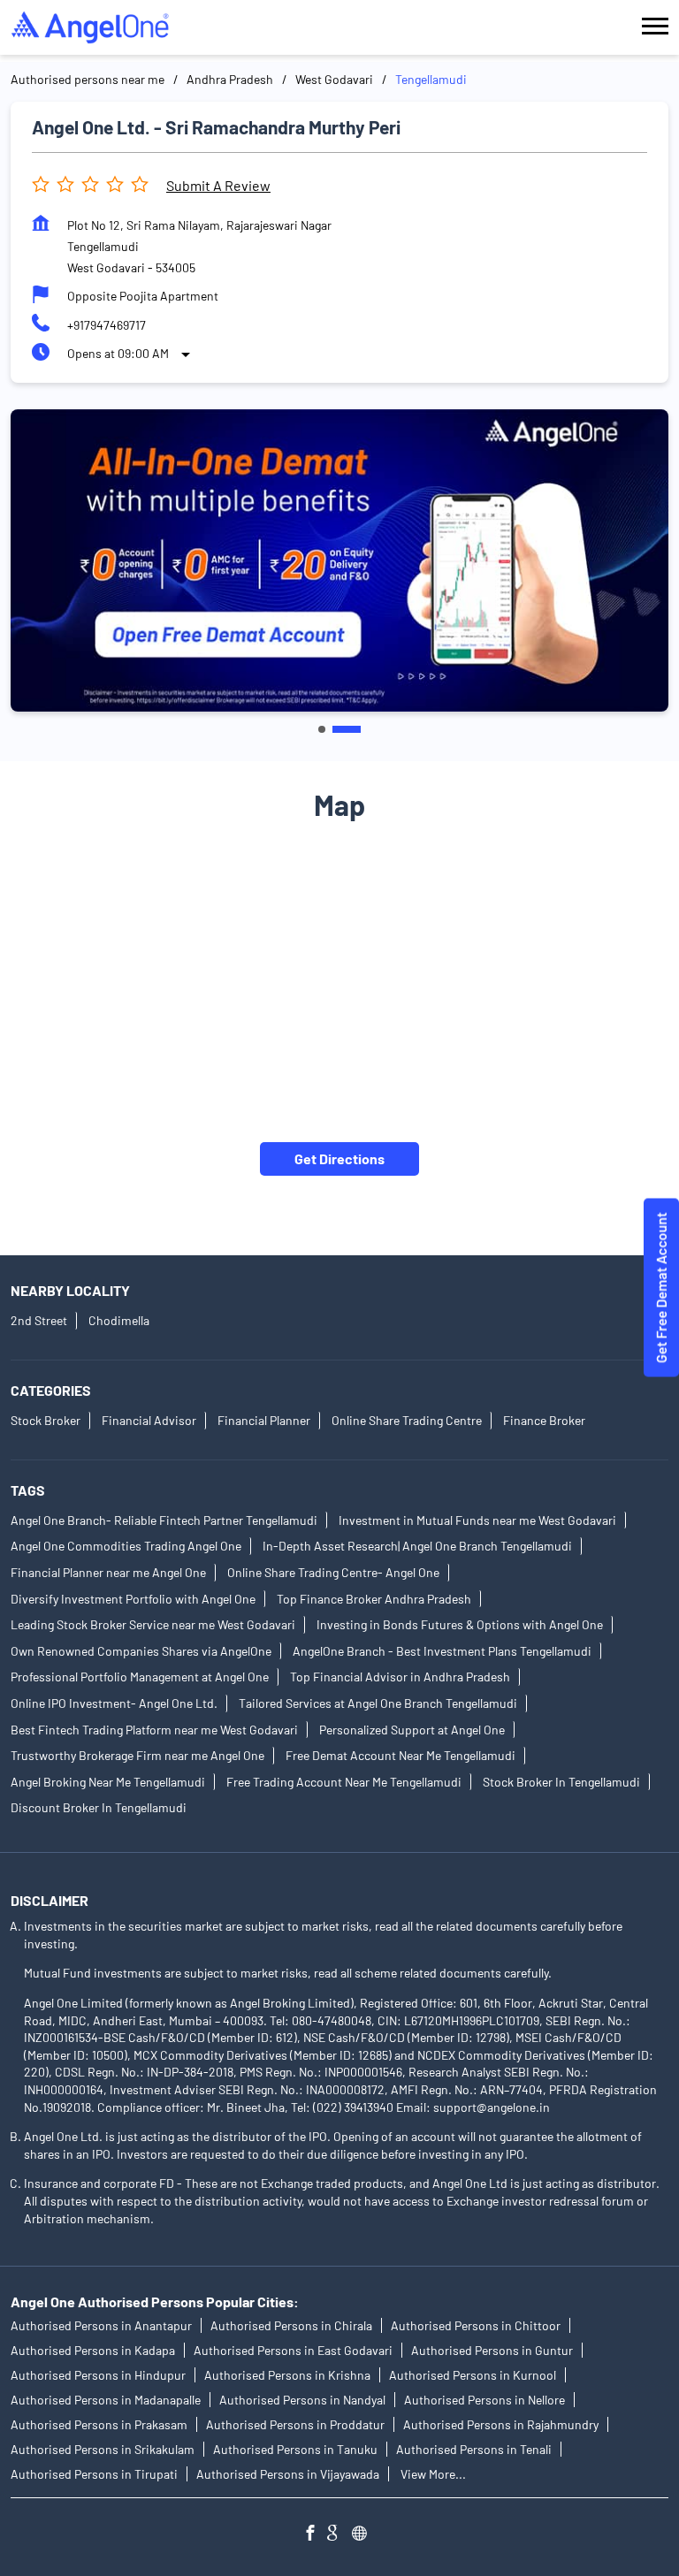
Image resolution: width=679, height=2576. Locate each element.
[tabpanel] (339, 561)
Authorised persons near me (88, 79)
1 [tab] (322, 729)
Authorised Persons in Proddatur (295, 2425)
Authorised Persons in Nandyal (302, 2401)
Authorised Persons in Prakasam (99, 2425)
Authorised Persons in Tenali (474, 2450)
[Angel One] (90, 27)
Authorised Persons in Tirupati (94, 2475)
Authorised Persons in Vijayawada (288, 2475)
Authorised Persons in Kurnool (473, 2376)
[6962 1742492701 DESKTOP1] (661, 1288)
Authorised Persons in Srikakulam (103, 2450)
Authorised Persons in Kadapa (93, 2351)
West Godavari (334, 79)
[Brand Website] (364, 2536)
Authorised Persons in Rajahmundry (501, 2425)
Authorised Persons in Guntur (492, 2351)
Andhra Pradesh (230, 79)
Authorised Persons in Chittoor (476, 2326)
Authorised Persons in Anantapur (101, 2326)
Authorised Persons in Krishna (287, 2376)
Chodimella (119, 1321)
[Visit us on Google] (339, 2536)
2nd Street (39, 1321)
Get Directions (339, 1158)
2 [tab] (347, 729)
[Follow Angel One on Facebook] (315, 2536)
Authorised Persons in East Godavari (293, 2351)
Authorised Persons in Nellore (484, 2401)
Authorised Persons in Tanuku (295, 2450)
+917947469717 (107, 325)
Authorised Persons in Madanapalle (106, 2401)
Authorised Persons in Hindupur (98, 2376)
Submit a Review (218, 185)
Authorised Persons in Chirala (291, 2326)
